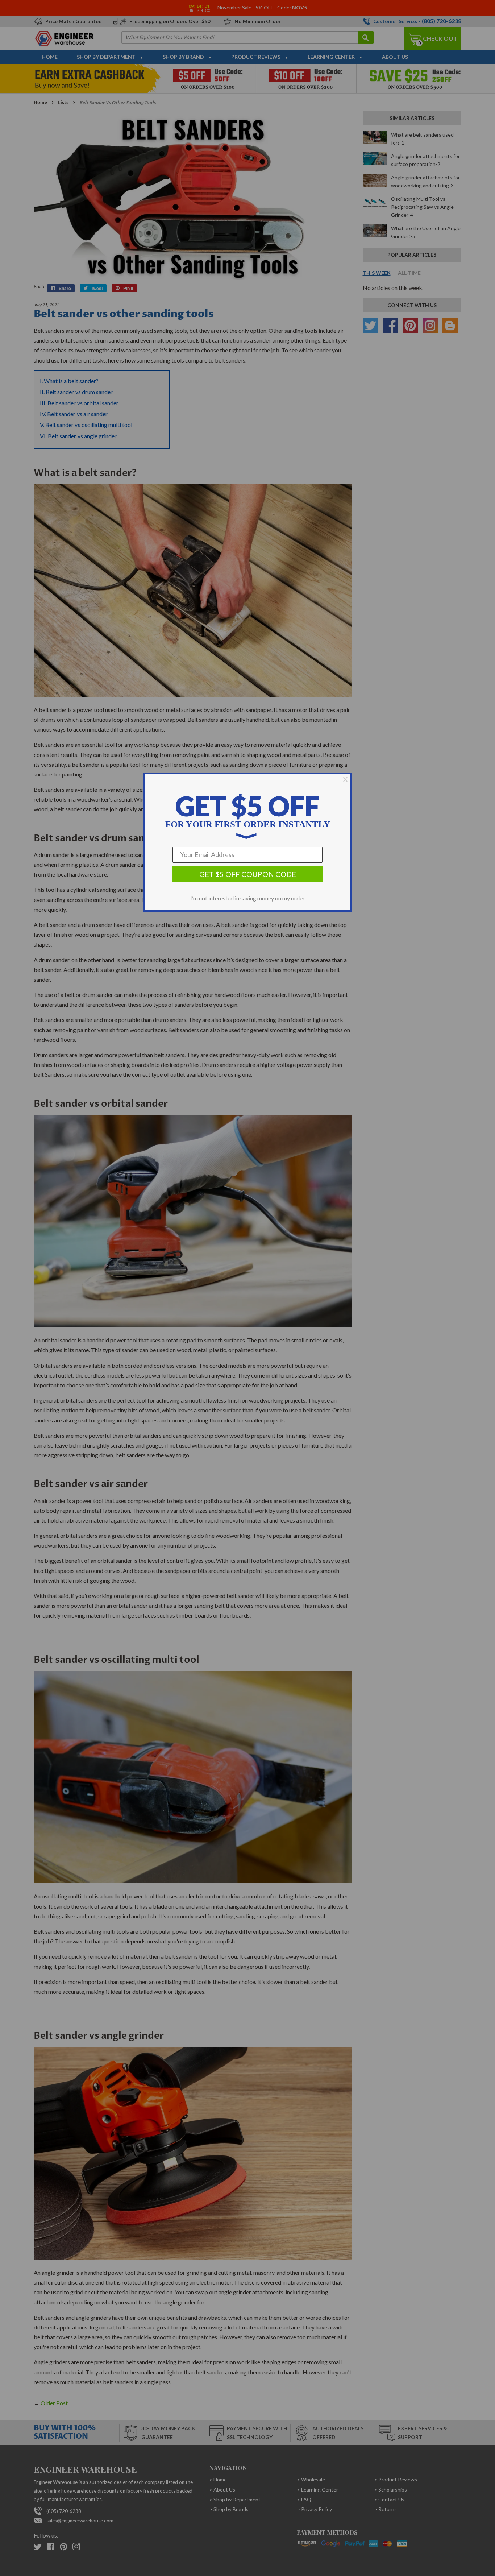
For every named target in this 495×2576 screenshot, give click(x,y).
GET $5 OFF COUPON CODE (248, 874)
